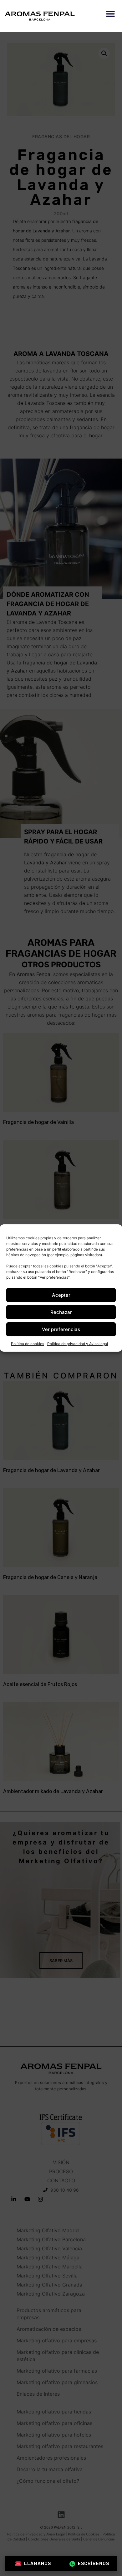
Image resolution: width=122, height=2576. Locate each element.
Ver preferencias (61, 1329)
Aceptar (61, 1295)
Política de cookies (28, 1344)
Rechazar (61, 1312)
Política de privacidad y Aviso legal (78, 1344)
